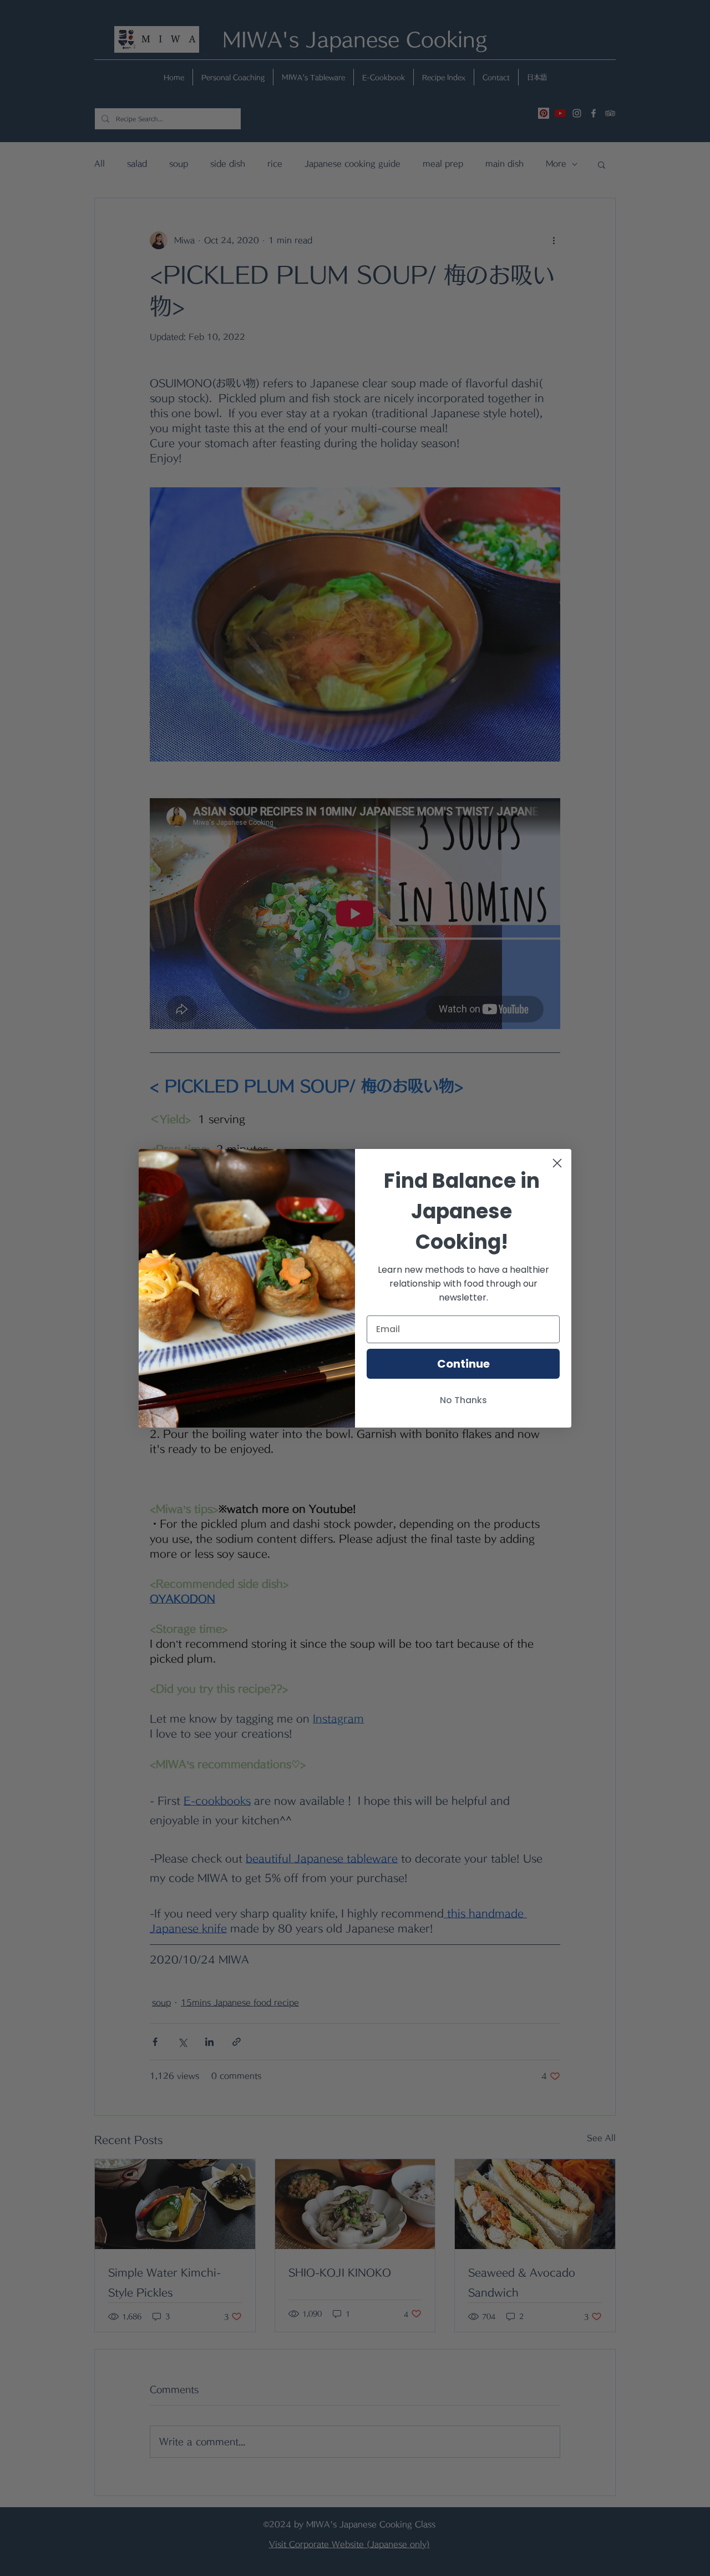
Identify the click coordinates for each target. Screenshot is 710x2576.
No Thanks (463, 1400)
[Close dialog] (557, 1163)
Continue (463, 1364)
